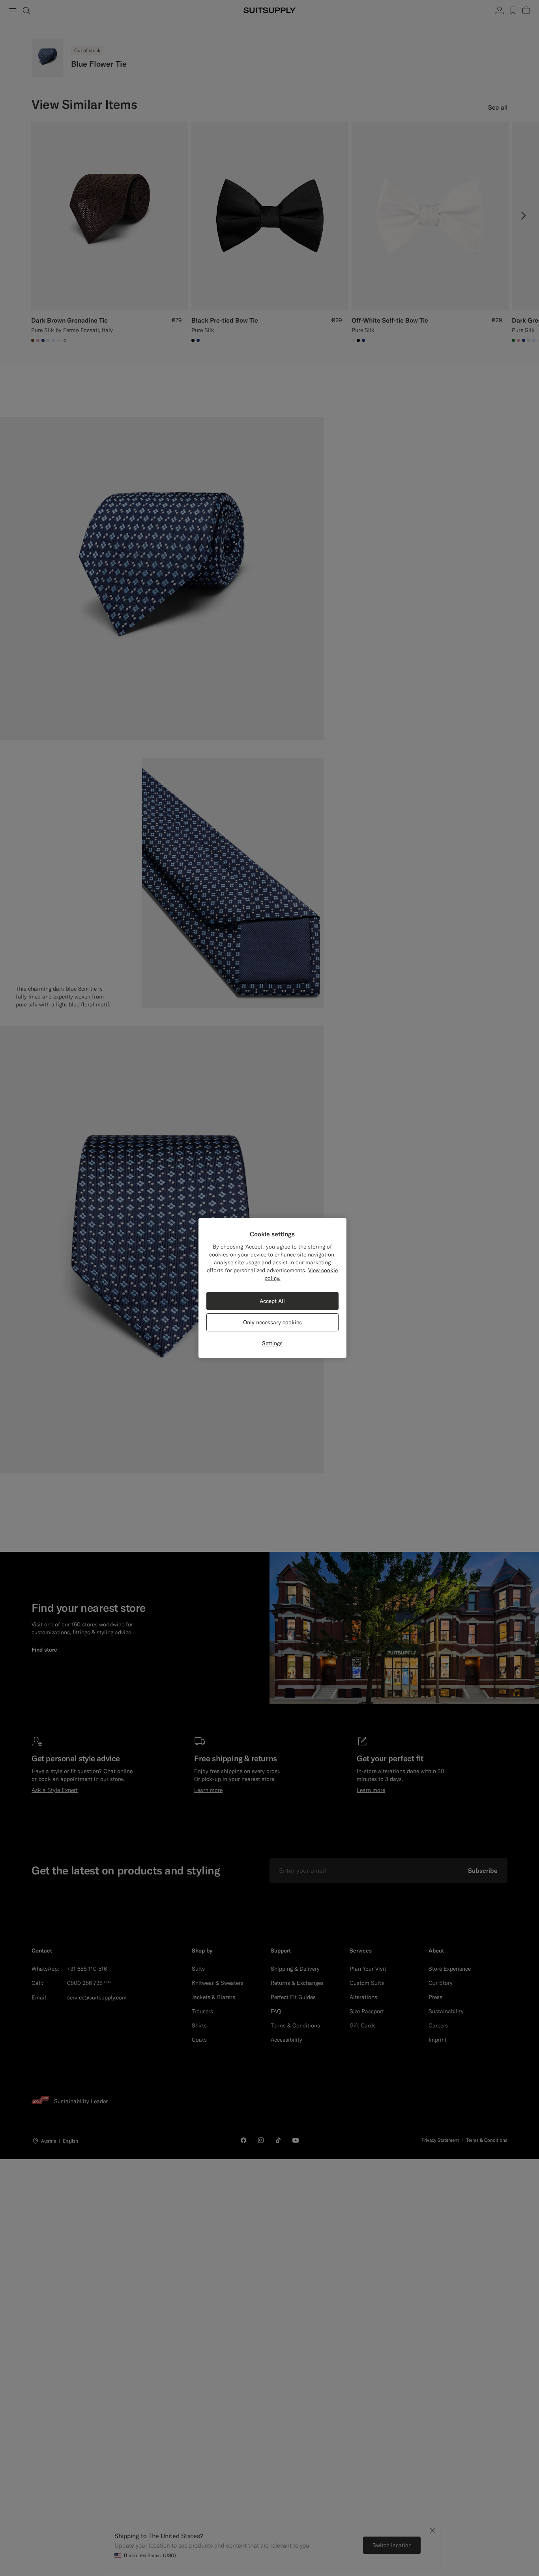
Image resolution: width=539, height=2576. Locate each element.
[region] (272, 1288)
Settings (272, 1343)
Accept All (272, 1301)
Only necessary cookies (272, 1322)
